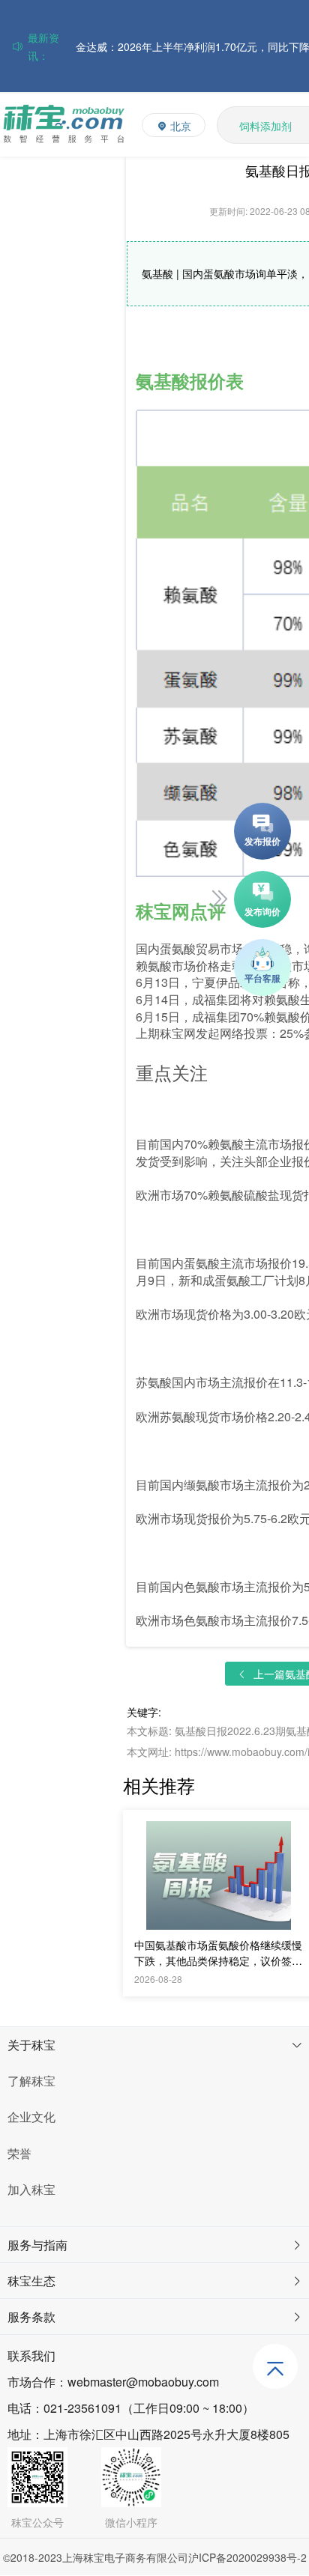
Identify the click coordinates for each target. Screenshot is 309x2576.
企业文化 (31, 2117)
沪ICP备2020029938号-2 (247, 2557)
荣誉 (19, 2153)
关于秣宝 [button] (31, 2045)
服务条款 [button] (31, 2317)
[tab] (154, 2045)
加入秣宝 (31, 2189)
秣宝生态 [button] (31, 2281)
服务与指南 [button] (37, 2245)
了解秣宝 (31, 2081)
